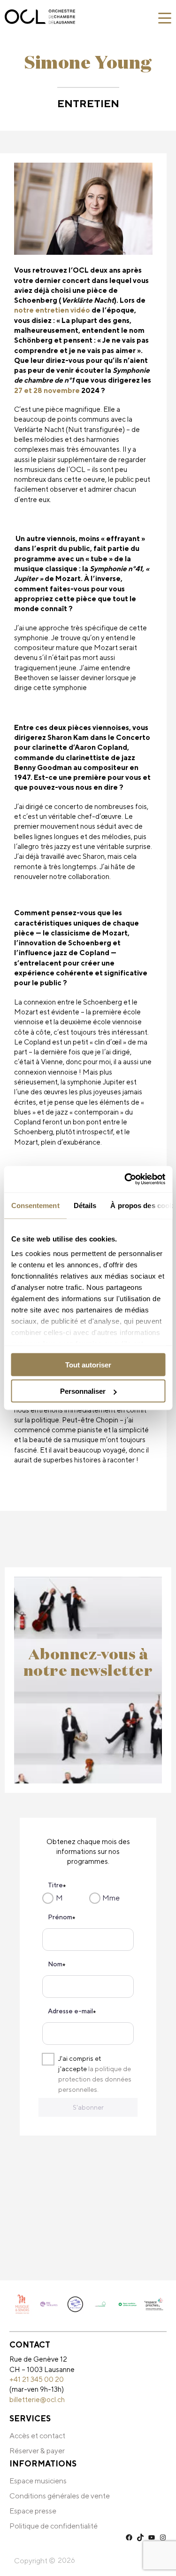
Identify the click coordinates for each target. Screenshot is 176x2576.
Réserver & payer (37, 2451)
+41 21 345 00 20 (37, 2379)
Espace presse (33, 2511)
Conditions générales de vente (60, 2496)
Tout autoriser (88, 1364)
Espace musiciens (38, 2481)
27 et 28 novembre (47, 390)
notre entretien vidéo (52, 310)
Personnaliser (83, 1391)
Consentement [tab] (35, 1205)
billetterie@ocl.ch (37, 2399)
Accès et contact (37, 2436)
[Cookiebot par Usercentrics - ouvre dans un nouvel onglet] (125, 1179)
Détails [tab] (85, 1205)
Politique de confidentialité (54, 2526)
